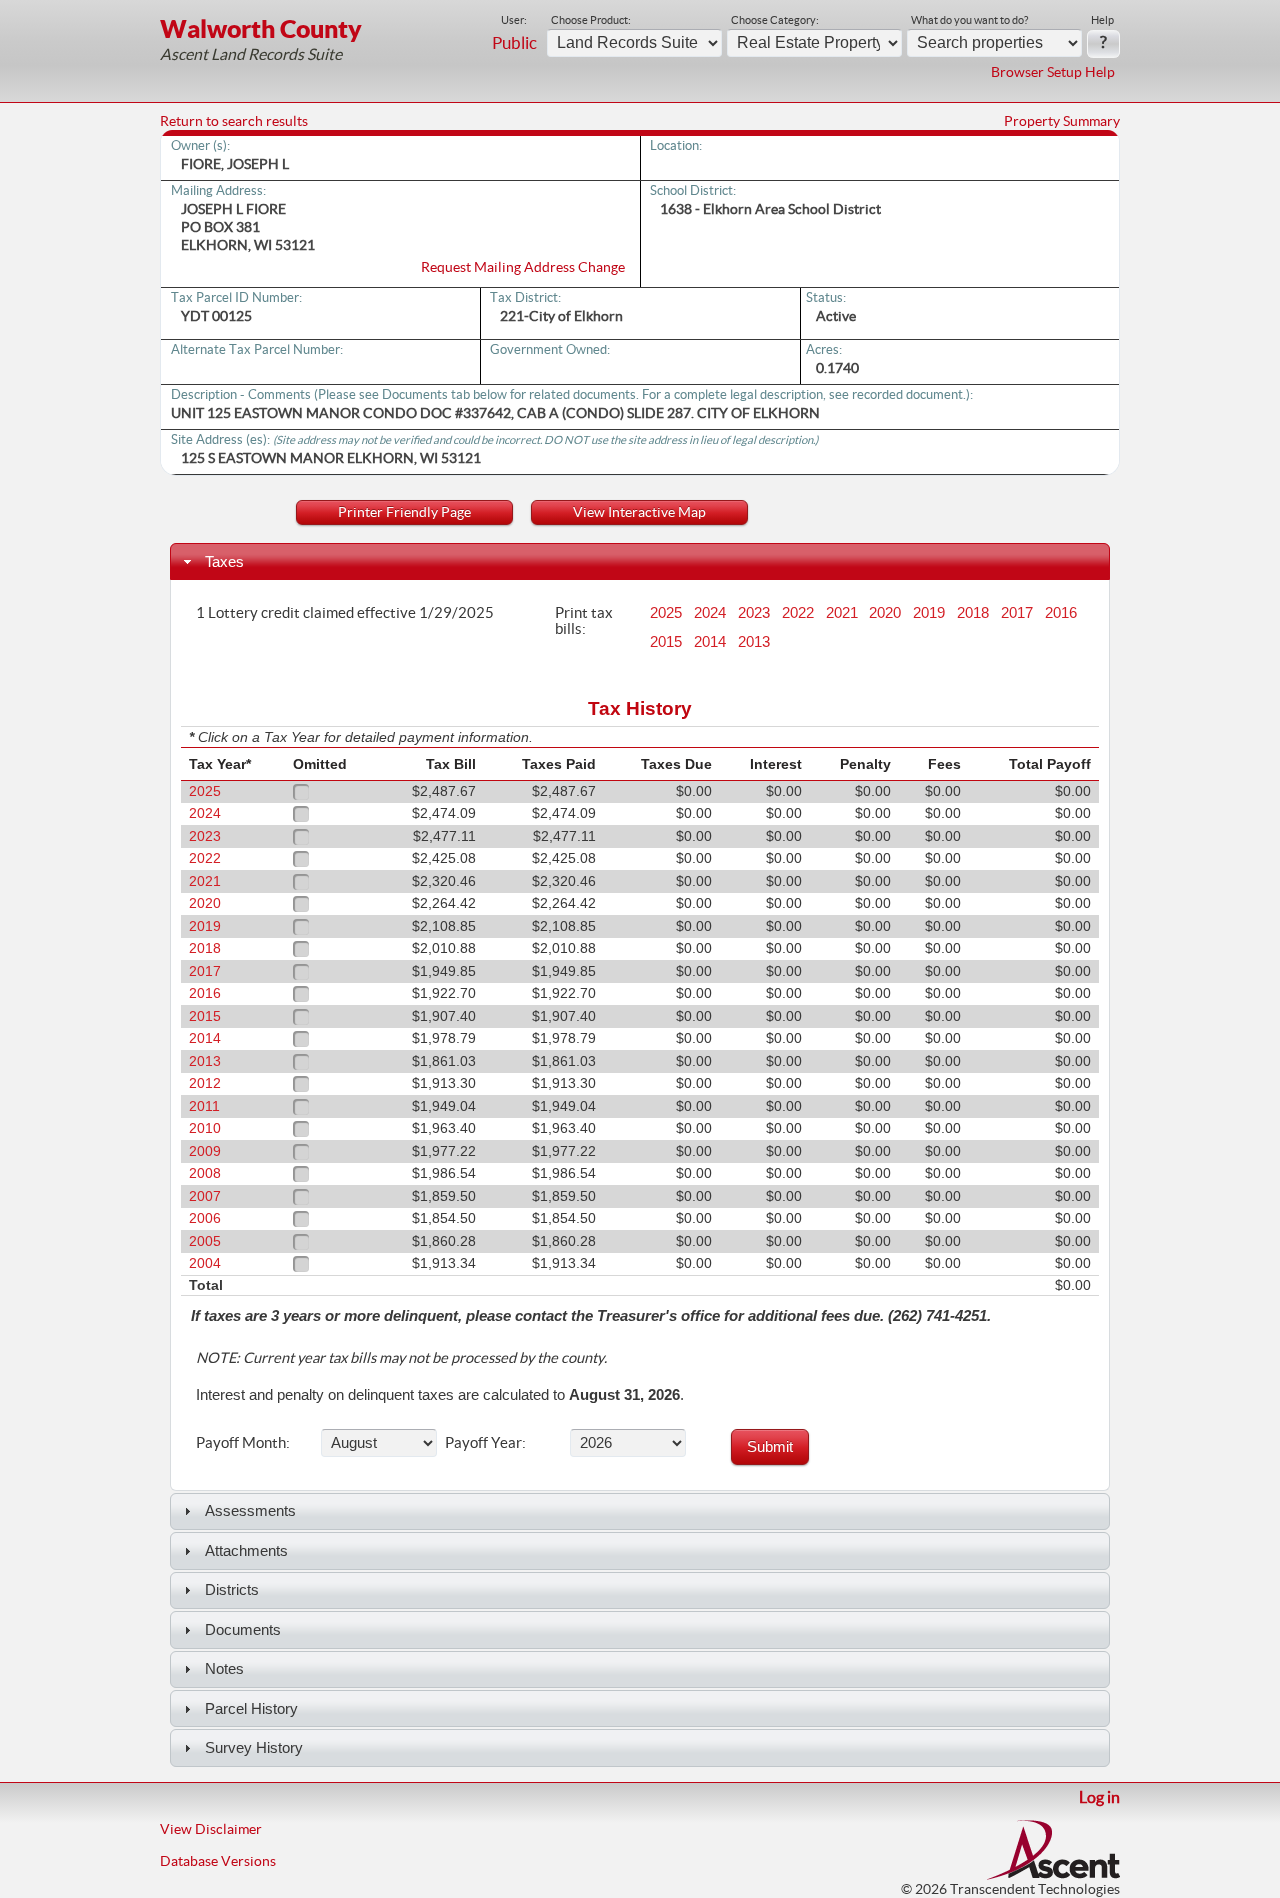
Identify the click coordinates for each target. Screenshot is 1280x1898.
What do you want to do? (969, 20)
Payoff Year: (485, 1442)
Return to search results (234, 121)
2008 (205, 1173)
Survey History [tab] (254, 1747)
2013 (754, 642)
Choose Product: (591, 20)
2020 (885, 613)
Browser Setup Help (1053, 72)
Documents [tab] (243, 1629)
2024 (710, 613)
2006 (205, 1218)
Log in (1099, 1797)
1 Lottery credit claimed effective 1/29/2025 (345, 612)
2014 (710, 642)
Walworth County (261, 28)
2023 (754, 613)
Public (514, 43)
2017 (1017, 613)
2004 (205, 1263)
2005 (205, 1241)
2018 (973, 613)
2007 (205, 1196)
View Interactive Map (639, 512)
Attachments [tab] (246, 1550)
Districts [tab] (232, 1589)
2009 (205, 1151)
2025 (666, 613)
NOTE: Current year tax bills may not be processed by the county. (401, 1358)
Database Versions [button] (218, 1861)
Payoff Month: (243, 1442)
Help (1102, 20)
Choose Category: (775, 20)
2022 (798, 613)
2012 (205, 1083)
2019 (929, 613)
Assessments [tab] (250, 1510)
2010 (205, 1128)
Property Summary (1062, 121)
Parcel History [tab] (251, 1708)
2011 (204, 1106)
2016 (1061, 613)
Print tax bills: (584, 620)
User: (514, 20)
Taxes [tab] (224, 561)
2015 (666, 642)
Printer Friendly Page (404, 512)
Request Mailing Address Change (523, 267)
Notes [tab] (224, 1668)
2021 (842, 613)
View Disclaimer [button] (211, 1829)
